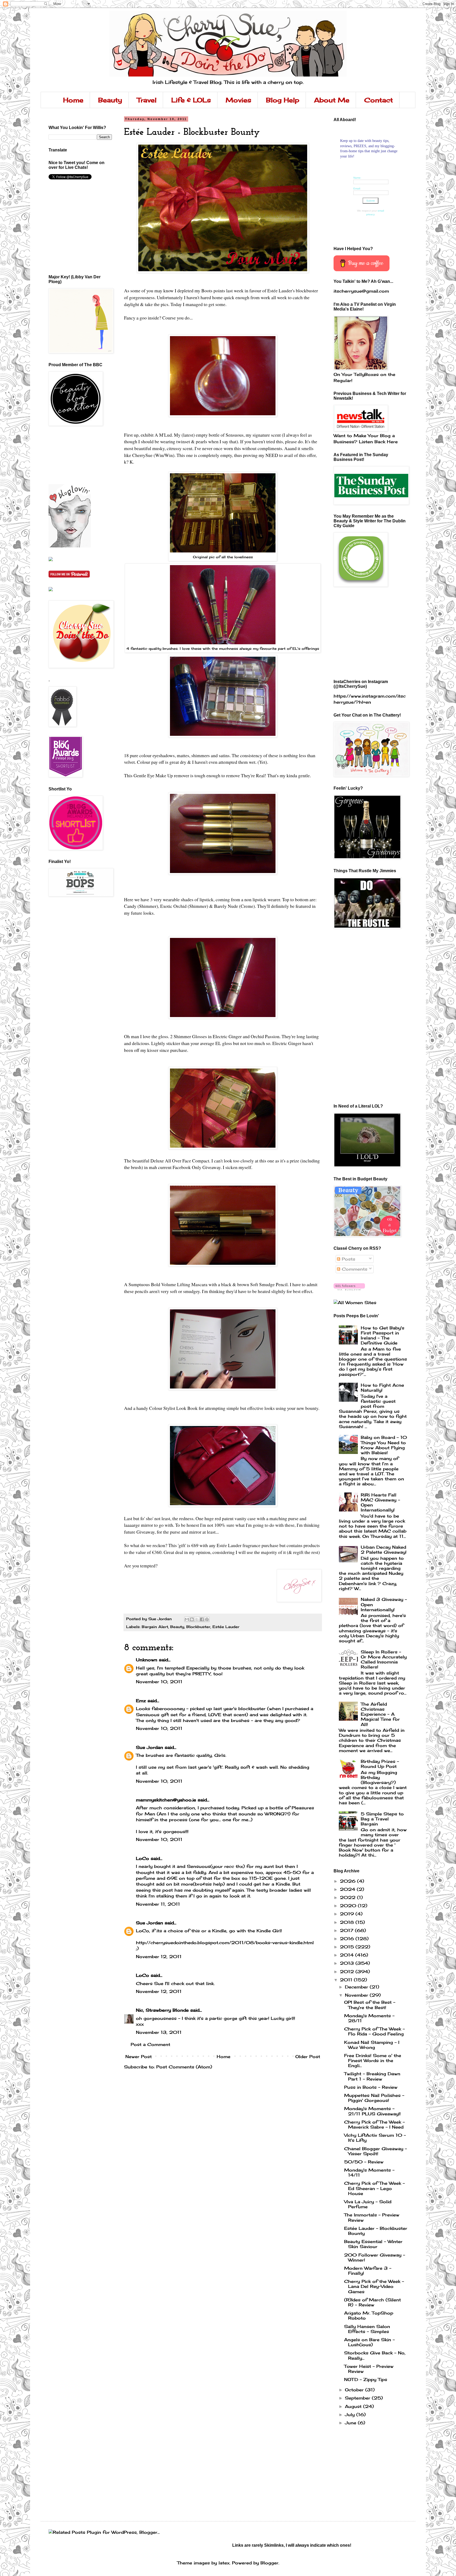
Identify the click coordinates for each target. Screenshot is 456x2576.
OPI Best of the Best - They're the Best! (370, 2005)
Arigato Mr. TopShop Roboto (369, 2315)
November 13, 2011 (159, 2032)
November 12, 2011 (159, 1957)
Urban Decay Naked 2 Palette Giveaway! (384, 1550)
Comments (354, 1269)
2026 (348, 1881)
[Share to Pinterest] (207, 1619)
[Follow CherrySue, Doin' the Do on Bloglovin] (70, 546)
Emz (141, 1701)
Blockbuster (198, 1627)
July (351, 2415)
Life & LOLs (191, 100)
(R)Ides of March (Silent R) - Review (372, 2302)
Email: (357, 189)
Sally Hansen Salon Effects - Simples (367, 2329)
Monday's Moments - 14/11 (369, 2172)
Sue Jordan (149, 1747)
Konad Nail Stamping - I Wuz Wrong (372, 2045)
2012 (348, 1972)
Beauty (110, 100)
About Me (332, 100)
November (357, 1995)
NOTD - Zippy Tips (366, 2379)
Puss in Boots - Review (371, 2087)
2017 (347, 1930)
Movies (238, 100)
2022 (348, 1897)
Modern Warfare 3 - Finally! (368, 2271)
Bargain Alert (155, 1627)
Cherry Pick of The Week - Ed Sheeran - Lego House (374, 2188)
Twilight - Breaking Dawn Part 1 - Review (372, 2076)
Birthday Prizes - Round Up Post (380, 1764)
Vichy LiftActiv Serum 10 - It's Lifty (375, 2138)
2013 (348, 1963)
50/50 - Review (364, 2162)
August (354, 2406)
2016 (348, 1939)
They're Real (253, 775)
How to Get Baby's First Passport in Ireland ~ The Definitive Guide (383, 1335)
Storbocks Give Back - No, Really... (375, 2355)
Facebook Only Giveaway (197, 1167)
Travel (147, 100)
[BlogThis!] (192, 1619)
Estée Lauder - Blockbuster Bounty (376, 2231)
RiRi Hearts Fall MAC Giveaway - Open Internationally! (380, 1502)
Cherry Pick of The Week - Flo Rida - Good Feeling (374, 2031)
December (357, 1987)
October (355, 2390)
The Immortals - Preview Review (372, 2217)
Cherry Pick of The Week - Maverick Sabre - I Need (374, 2124)
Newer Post (139, 2057)
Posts (348, 1259)
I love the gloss (154, 1036)
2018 (348, 1922)
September (358, 2398)
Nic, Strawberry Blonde (162, 2010)
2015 (348, 1947)
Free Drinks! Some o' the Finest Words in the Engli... (373, 2060)
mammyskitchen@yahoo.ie (166, 1800)
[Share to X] (197, 1619)
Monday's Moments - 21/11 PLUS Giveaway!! (372, 2111)
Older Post (308, 2057)
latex (224, 2563)
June (351, 2423)
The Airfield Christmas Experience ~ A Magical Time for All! (380, 1714)
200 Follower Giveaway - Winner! (375, 2257)
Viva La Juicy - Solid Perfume (368, 2204)
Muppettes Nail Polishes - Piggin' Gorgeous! (374, 2098)
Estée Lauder (226, 1627)
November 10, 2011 (159, 1682)
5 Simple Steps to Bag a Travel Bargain (382, 1819)
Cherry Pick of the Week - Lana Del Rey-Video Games (374, 2286)
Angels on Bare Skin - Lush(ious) (369, 2342)
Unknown (147, 1660)
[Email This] (187, 1619)
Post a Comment (150, 2044)
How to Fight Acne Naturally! (382, 1388)
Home (73, 100)
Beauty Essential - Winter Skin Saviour (373, 2244)
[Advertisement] (72, 455)
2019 (348, 1914)
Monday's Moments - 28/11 (369, 2018)
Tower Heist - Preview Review (369, 2369)
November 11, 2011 (158, 1904)
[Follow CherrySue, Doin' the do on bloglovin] (349, 1289)
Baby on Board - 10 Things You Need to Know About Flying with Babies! (384, 1445)
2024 (348, 1889)
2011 (347, 1980)
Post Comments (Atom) (184, 2067)
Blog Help (283, 100)
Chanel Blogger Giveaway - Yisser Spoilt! (376, 2151)
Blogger (269, 2563)
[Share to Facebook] (202, 1619)
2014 (348, 1955)
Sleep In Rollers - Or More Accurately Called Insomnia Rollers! (384, 1659)
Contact (379, 100)
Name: (357, 178)
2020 (349, 1906)
